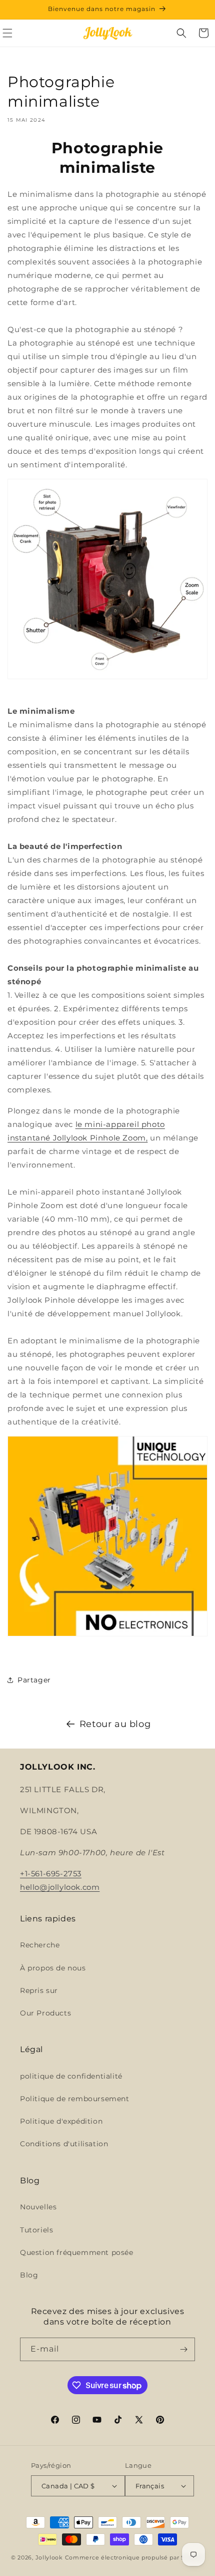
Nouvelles (38, 2207)
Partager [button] (34, 1680)
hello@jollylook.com (60, 1887)
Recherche (40, 1945)
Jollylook (49, 2557)
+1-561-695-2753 (51, 1874)
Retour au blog (115, 1724)
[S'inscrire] (183, 2349)
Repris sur (39, 1990)
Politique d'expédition (61, 2121)
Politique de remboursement (75, 2099)
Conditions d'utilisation (64, 2144)
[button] (181, 33)
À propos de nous (53, 1968)
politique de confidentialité (71, 2076)
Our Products (45, 2013)
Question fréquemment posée (77, 2252)
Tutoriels (36, 2230)
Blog (29, 2275)
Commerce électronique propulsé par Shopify (134, 2557)
